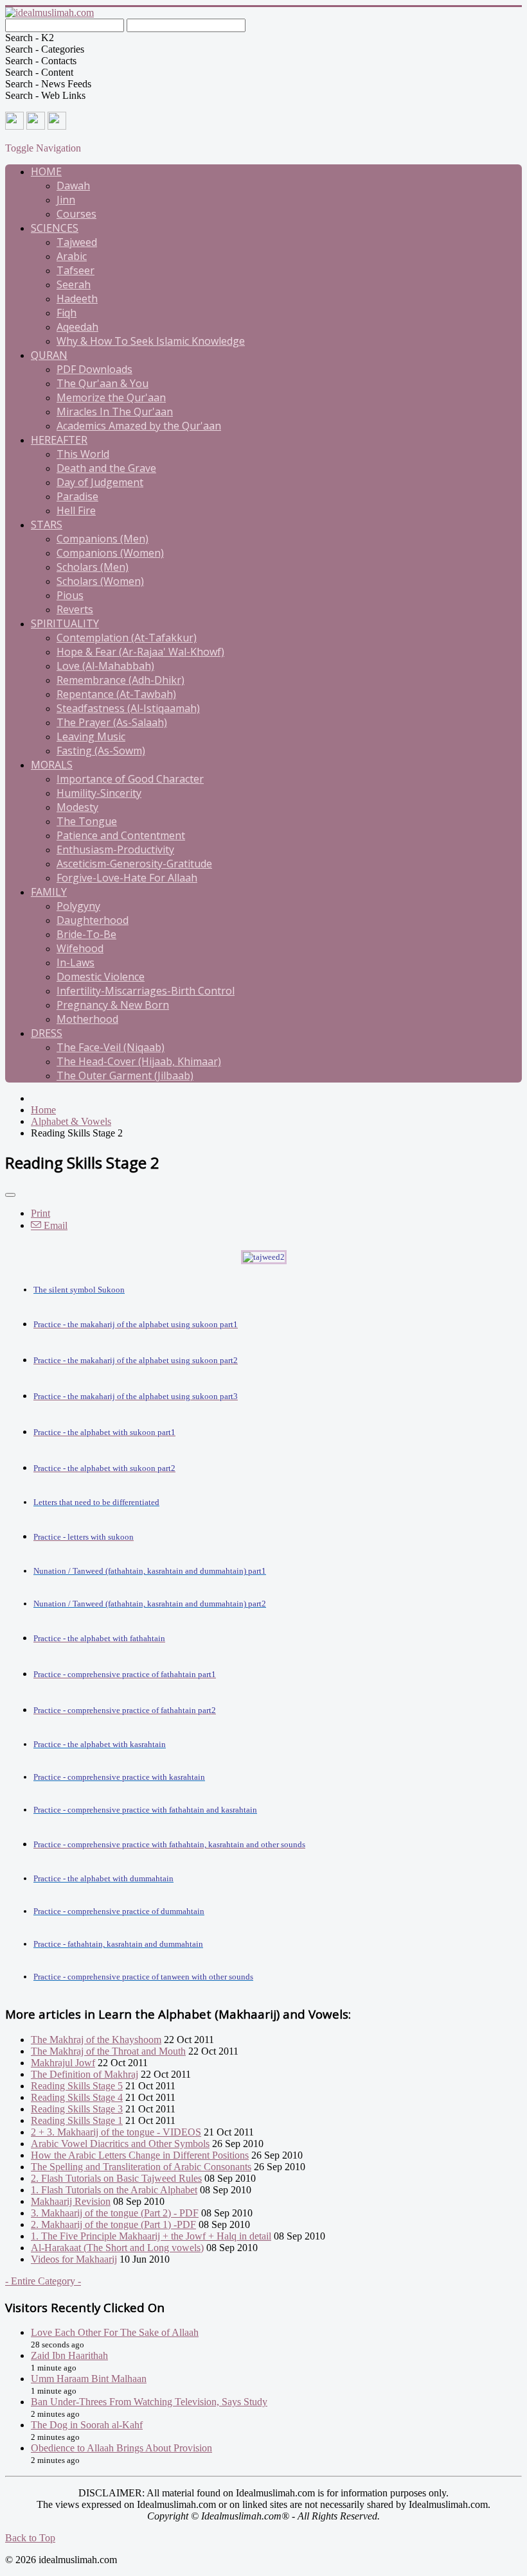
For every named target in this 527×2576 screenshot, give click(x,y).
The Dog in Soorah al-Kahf (87, 2425)
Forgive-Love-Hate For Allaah (127, 878)
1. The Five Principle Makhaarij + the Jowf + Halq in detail (151, 2236)
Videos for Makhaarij (74, 2259)
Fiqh (67, 313)
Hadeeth (77, 299)
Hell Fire (76, 510)
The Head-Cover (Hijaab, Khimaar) (139, 1061)
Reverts (75, 609)
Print (40, 1213)
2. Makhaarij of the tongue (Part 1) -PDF (113, 2224)
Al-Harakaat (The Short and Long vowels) (117, 2248)
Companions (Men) (103, 539)
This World (83, 454)
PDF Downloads (94, 369)
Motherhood (87, 1019)
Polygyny (78, 906)
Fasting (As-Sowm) (101, 751)
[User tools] (10, 1195)
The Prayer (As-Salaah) (112, 722)
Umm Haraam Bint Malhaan (89, 2379)
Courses (76, 214)
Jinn (66, 200)
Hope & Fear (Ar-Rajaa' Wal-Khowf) (140, 652)
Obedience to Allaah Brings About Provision (121, 2448)
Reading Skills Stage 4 (77, 2097)
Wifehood (80, 948)
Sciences (55, 228)
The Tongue (87, 821)
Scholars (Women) (100, 581)
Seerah (74, 284)
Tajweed (77, 242)
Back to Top (30, 2538)
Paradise (77, 496)
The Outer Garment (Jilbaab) (125, 1075)
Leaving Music (91, 736)
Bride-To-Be (86, 934)
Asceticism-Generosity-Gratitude (134, 864)
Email (54, 1225)
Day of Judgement (100, 482)
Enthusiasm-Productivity (115, 849)
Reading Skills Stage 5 (77, 2086)
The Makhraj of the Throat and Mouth (108, 2051)
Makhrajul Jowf (63, 2063)
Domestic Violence (101, 977)
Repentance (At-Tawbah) (116, 694)
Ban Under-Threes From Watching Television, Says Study (149, 2402)
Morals (52, 765)
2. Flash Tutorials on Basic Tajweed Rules (116, 2178)
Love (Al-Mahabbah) (105, 666)
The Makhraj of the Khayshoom (96, 2040)
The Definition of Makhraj (85, 2074)
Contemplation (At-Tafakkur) (127, 638)
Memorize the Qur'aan (111, 397)
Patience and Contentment (121, 835)
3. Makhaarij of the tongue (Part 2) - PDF (115, 2213)
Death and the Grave (106, 468)
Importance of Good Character (130, 779)
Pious (70, 595)
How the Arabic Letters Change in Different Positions (140, 2155)
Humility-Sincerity (99, 793)
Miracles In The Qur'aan (115, 412)
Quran (49, 355)
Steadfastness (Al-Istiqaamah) (128, 708)
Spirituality (65, 623)
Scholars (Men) (93, 567)
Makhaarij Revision (71, 2201)
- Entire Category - (43, 2281)
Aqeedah (77, 327)
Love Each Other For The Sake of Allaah (115, 2332)
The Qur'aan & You (103, 383)
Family (49, 892)
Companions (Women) (110, 553)
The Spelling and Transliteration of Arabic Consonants (141, 2167)
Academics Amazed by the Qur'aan (139, 426)
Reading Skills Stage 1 (77, 2120)
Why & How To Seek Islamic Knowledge (151, 341)
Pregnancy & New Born (113, 1005)
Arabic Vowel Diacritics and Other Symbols (120, 2144)
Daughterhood (93, 920)
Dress (47, 1033)
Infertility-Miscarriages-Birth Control (146, 991)
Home (46, 171)
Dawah (73, 186)
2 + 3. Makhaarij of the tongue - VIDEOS (116, 2132)
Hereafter (59, 440)
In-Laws (76, 962)
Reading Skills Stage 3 (77, 2109)
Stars (47, 525)
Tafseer (76, 270)
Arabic (72, 256)
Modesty (77, 807)
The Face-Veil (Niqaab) (111, 1047)
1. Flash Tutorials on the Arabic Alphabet (114, 2190)
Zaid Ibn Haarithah (69, 2355)
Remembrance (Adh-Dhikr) (121, 680)
